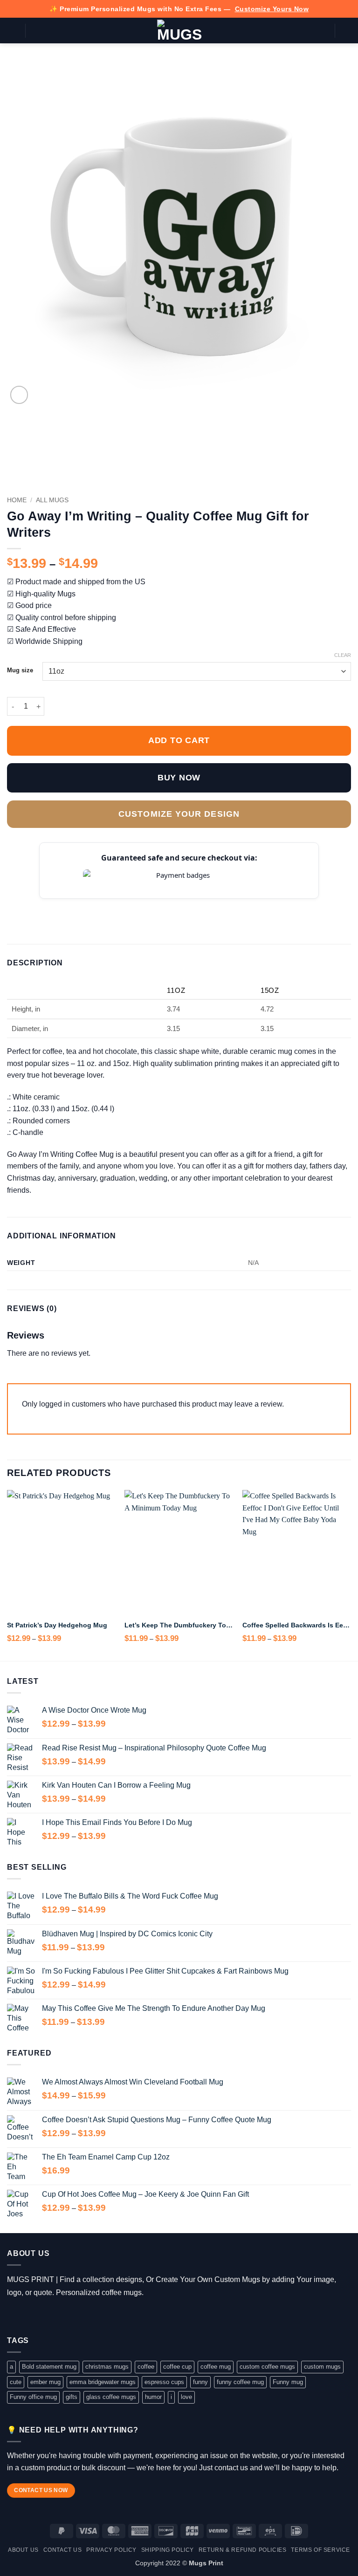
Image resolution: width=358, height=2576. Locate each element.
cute (16, 2382)
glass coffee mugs (111, 2397)
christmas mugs (107, 2367)
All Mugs (52, 500)
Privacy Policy (111, 2550)
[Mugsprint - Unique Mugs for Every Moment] (179, 31)
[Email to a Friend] (69, 905)
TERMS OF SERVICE (320, 2550)
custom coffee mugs (267, 2367)
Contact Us (63, 2550)
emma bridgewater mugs (103, 2382)
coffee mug (216, 2367)
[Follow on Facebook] (14, 2316)
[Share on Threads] (58, 905)
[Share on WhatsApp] (13, 905)
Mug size (20, 670)
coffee (146, 2367)
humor (153, 2397)
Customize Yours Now (272, 9)
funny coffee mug (240, 2382)
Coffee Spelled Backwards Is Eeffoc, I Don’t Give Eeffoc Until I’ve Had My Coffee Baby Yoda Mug (297, 1625)
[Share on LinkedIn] (92, 905)
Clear (343, 655)
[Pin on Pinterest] (81, 905)
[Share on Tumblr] (104, 905)
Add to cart (179, 740)
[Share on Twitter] (47, 905)
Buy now (179, 778)
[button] (13, 31)
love (186, 2397)
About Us (23, 2550)
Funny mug (288, 2382)
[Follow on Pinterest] (68, 2316)
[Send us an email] (54, 2316)
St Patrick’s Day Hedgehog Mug (57, 1625)
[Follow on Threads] (41, 2316)
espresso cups (164, 2382)
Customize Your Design (179, 814)
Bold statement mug (49, 2367)
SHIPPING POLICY (168, 2550)
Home (17, 500)
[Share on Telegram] (115, 905)
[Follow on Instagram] (27, 2316)
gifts (72, 2397)
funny (200, 2382)
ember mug (45, 2382)
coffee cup (177, 2367)
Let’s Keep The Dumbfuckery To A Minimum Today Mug (179, 1625)
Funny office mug (33, 2397)
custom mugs (322, 2367)
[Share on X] (35, 905)
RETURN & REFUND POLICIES (243, 2550)
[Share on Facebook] (24, 905)
